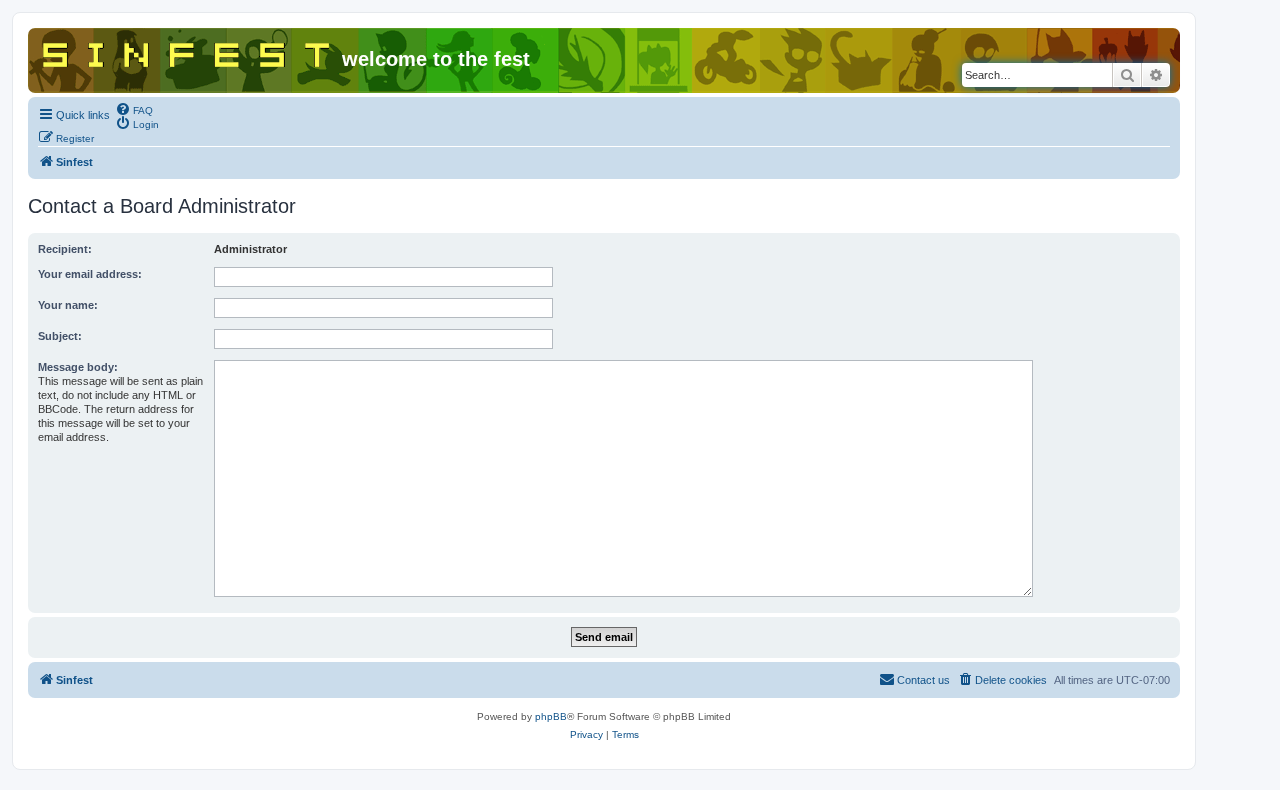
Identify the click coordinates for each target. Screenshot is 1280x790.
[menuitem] (134, 109)
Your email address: (90, 274)
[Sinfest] (187, 51)
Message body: (78, 367)
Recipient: (65, 249)
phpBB (551, 716)
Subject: (60, 336)
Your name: (68, 305)
